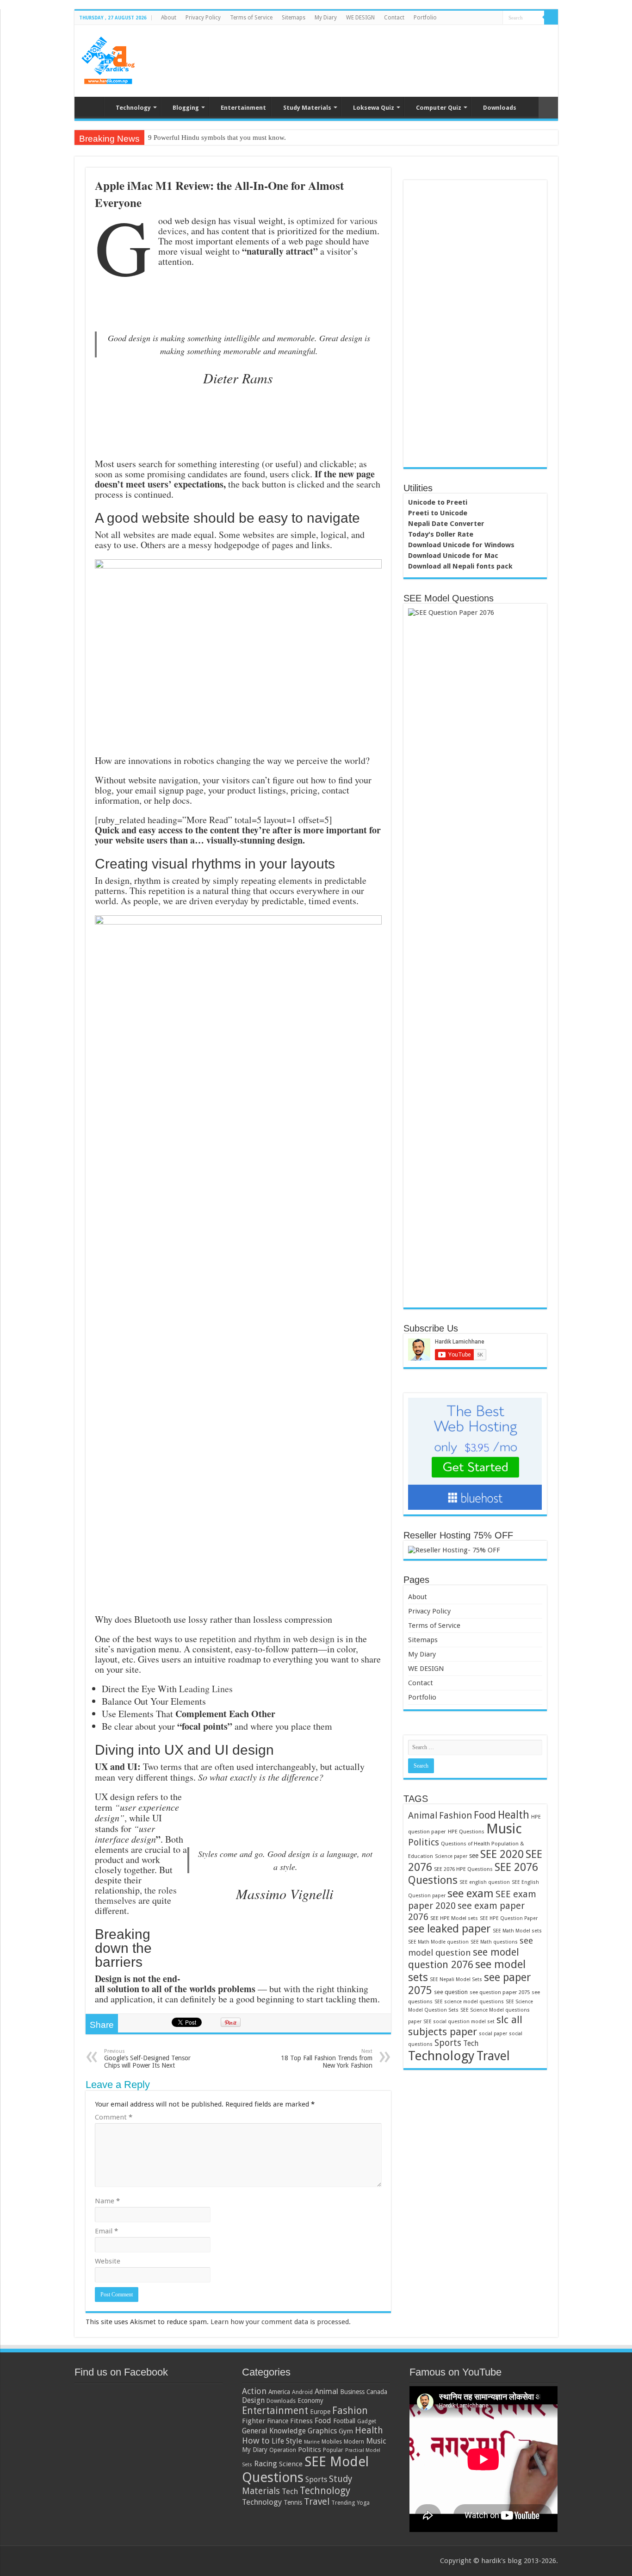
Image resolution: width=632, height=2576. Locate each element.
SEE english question (485, 1882)
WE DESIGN (360, 18)
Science (291, 2464)
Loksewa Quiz (374, 108)
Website (108, 2261)
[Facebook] (461, 18)
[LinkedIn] (478, 18)
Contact (394, 18)
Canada (377, 2392)
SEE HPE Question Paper (509, 1918)
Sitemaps (294, 18)
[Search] (551, 18)
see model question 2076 (464, 1958)
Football (344, 2421)
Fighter (254, 2421)
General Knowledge (274, 2431)
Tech (471, 2043)
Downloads (500, 108)
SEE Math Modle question (438, 1942)
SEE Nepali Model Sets (456, 1979)
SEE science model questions (469, 2002)
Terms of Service (251, 18)
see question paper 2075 (500, 1992)
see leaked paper (449, 1929)
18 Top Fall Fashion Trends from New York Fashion (327, 2059)
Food (485, 1815)
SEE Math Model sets (517, 1931)
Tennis (293, 2502)
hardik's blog (502, 2561)
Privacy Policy (203, 18)
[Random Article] (548, 108)
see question (451, 1992)
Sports (448, 2043)
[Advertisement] (383, 55)
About (169, 18)
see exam (471, 1893)
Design (253, 2400)
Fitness (301, 2421)
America (279, 2392)
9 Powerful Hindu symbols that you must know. (217, 138)
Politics (424, 1842)
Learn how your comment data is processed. (281, 2322)
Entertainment (243, 108)
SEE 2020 (502, 1854)
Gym (346, 2431)
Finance (278, 2421)
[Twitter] (469, 18)
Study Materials (307, 108)
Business (352, 2392)
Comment (114, 2117)
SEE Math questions (494, 1942)
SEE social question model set (459, 2022)
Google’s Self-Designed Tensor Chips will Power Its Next (147, 2059)
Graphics (322, 2431)
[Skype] (496, 18)
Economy (310, 2401)
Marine (312, 2442)
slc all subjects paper (465, 2026)
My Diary (326, 18)
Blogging (186, 108)
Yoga (363, 2503)
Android (302, 2392)
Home (91, 106)
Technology (133, 108)
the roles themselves (136, 1895)
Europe (320, 2412)
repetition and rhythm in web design (267, 1639)
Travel (493, 2056)
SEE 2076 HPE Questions (463, 1869)
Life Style (287, 2441)
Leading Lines (206, 1689)
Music (504, 1829)
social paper (493, 2034)
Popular (333, 2450)
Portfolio (425, 18)
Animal (423, 1816)
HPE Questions (466, 1832)
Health (514, 1815)
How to (256, 2441)
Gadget (367, 2421)
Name (107, 2201)
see (474, 1856)
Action (254, 2391)
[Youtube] (487, 18)
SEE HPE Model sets (454, 1918)
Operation (283, 2450)
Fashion (455, 1815)
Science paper (451, 1856)
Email (106, 2231)
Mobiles (332, 2442)
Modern (354, 2442)
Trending (343, 2503)
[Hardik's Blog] (108, 59)
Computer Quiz (439, 108)
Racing (266, 2463)
